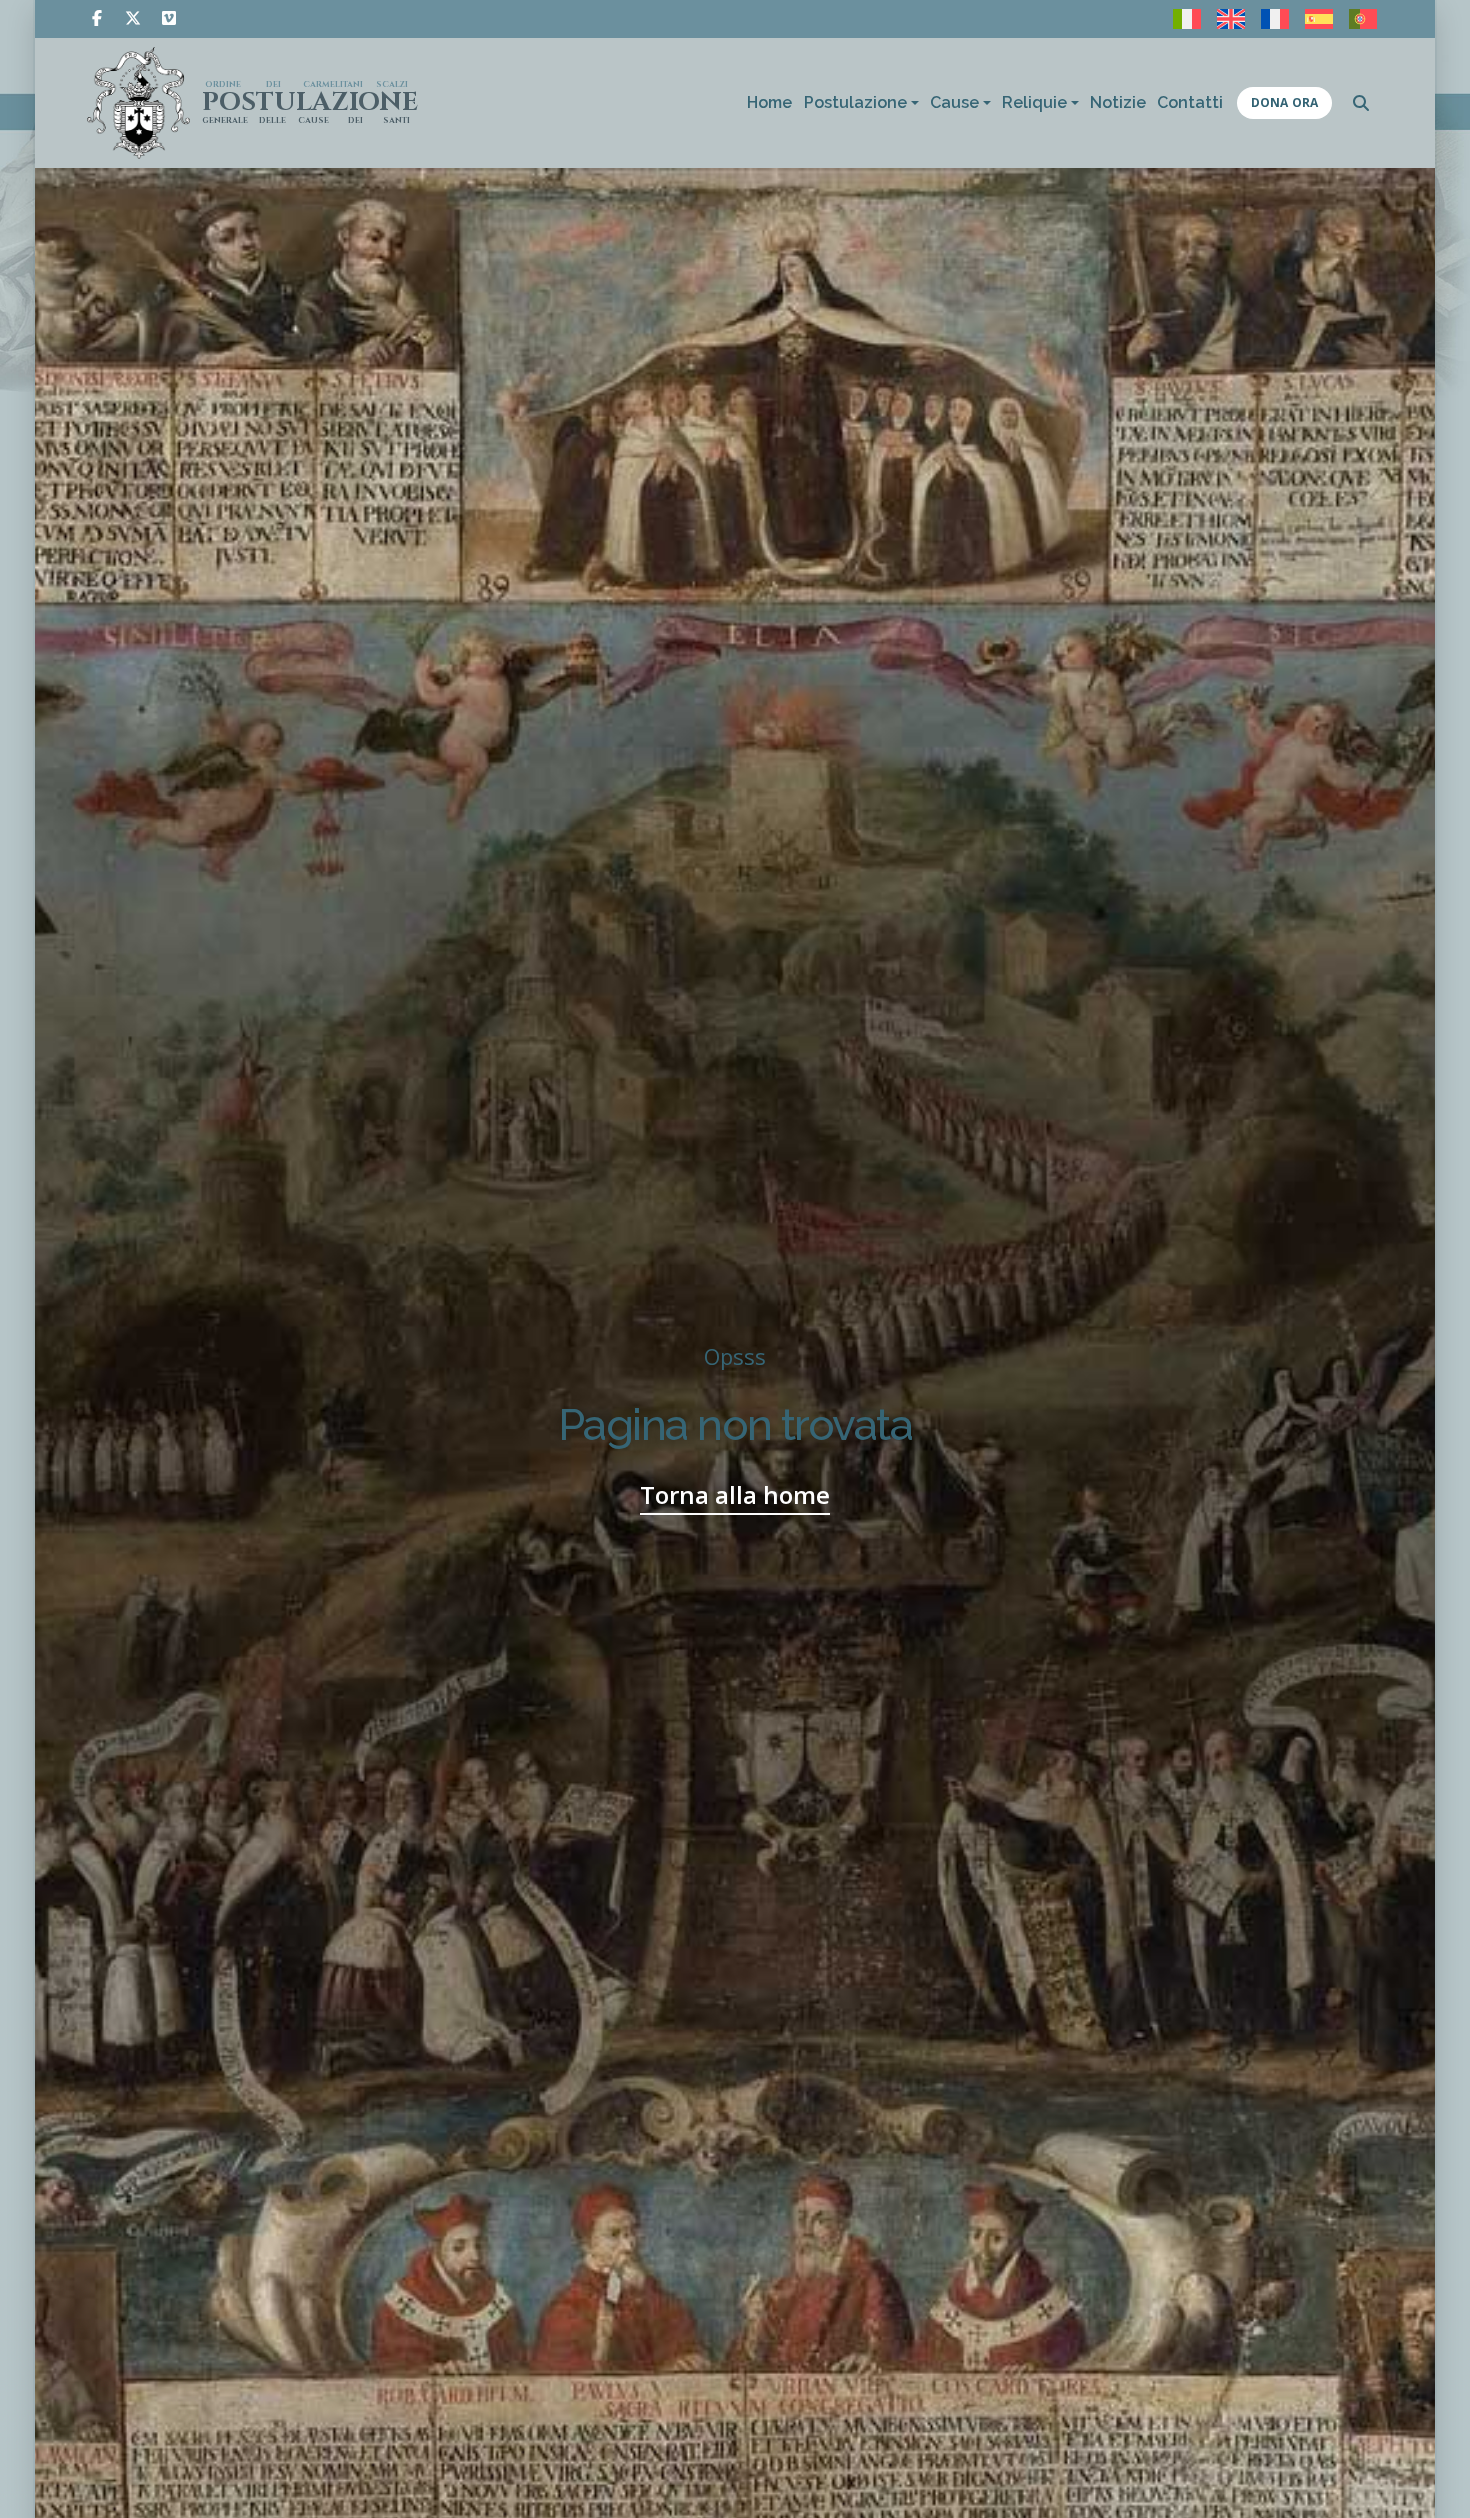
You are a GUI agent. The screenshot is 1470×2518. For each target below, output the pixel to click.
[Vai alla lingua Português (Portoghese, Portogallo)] (1363, 19)
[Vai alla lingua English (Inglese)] (1231, 19)
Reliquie (1034, 102)
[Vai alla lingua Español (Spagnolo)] (1319, 19)
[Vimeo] (169, 18)
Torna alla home (735, 1494)
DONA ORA (1284, 102)
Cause (954, 102)
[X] (133, 18)
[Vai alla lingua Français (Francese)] (1275, 19)
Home (769, 102)
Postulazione (855, 102)
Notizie (1118, 102)
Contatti (1190, 102)
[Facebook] (97, 18)
